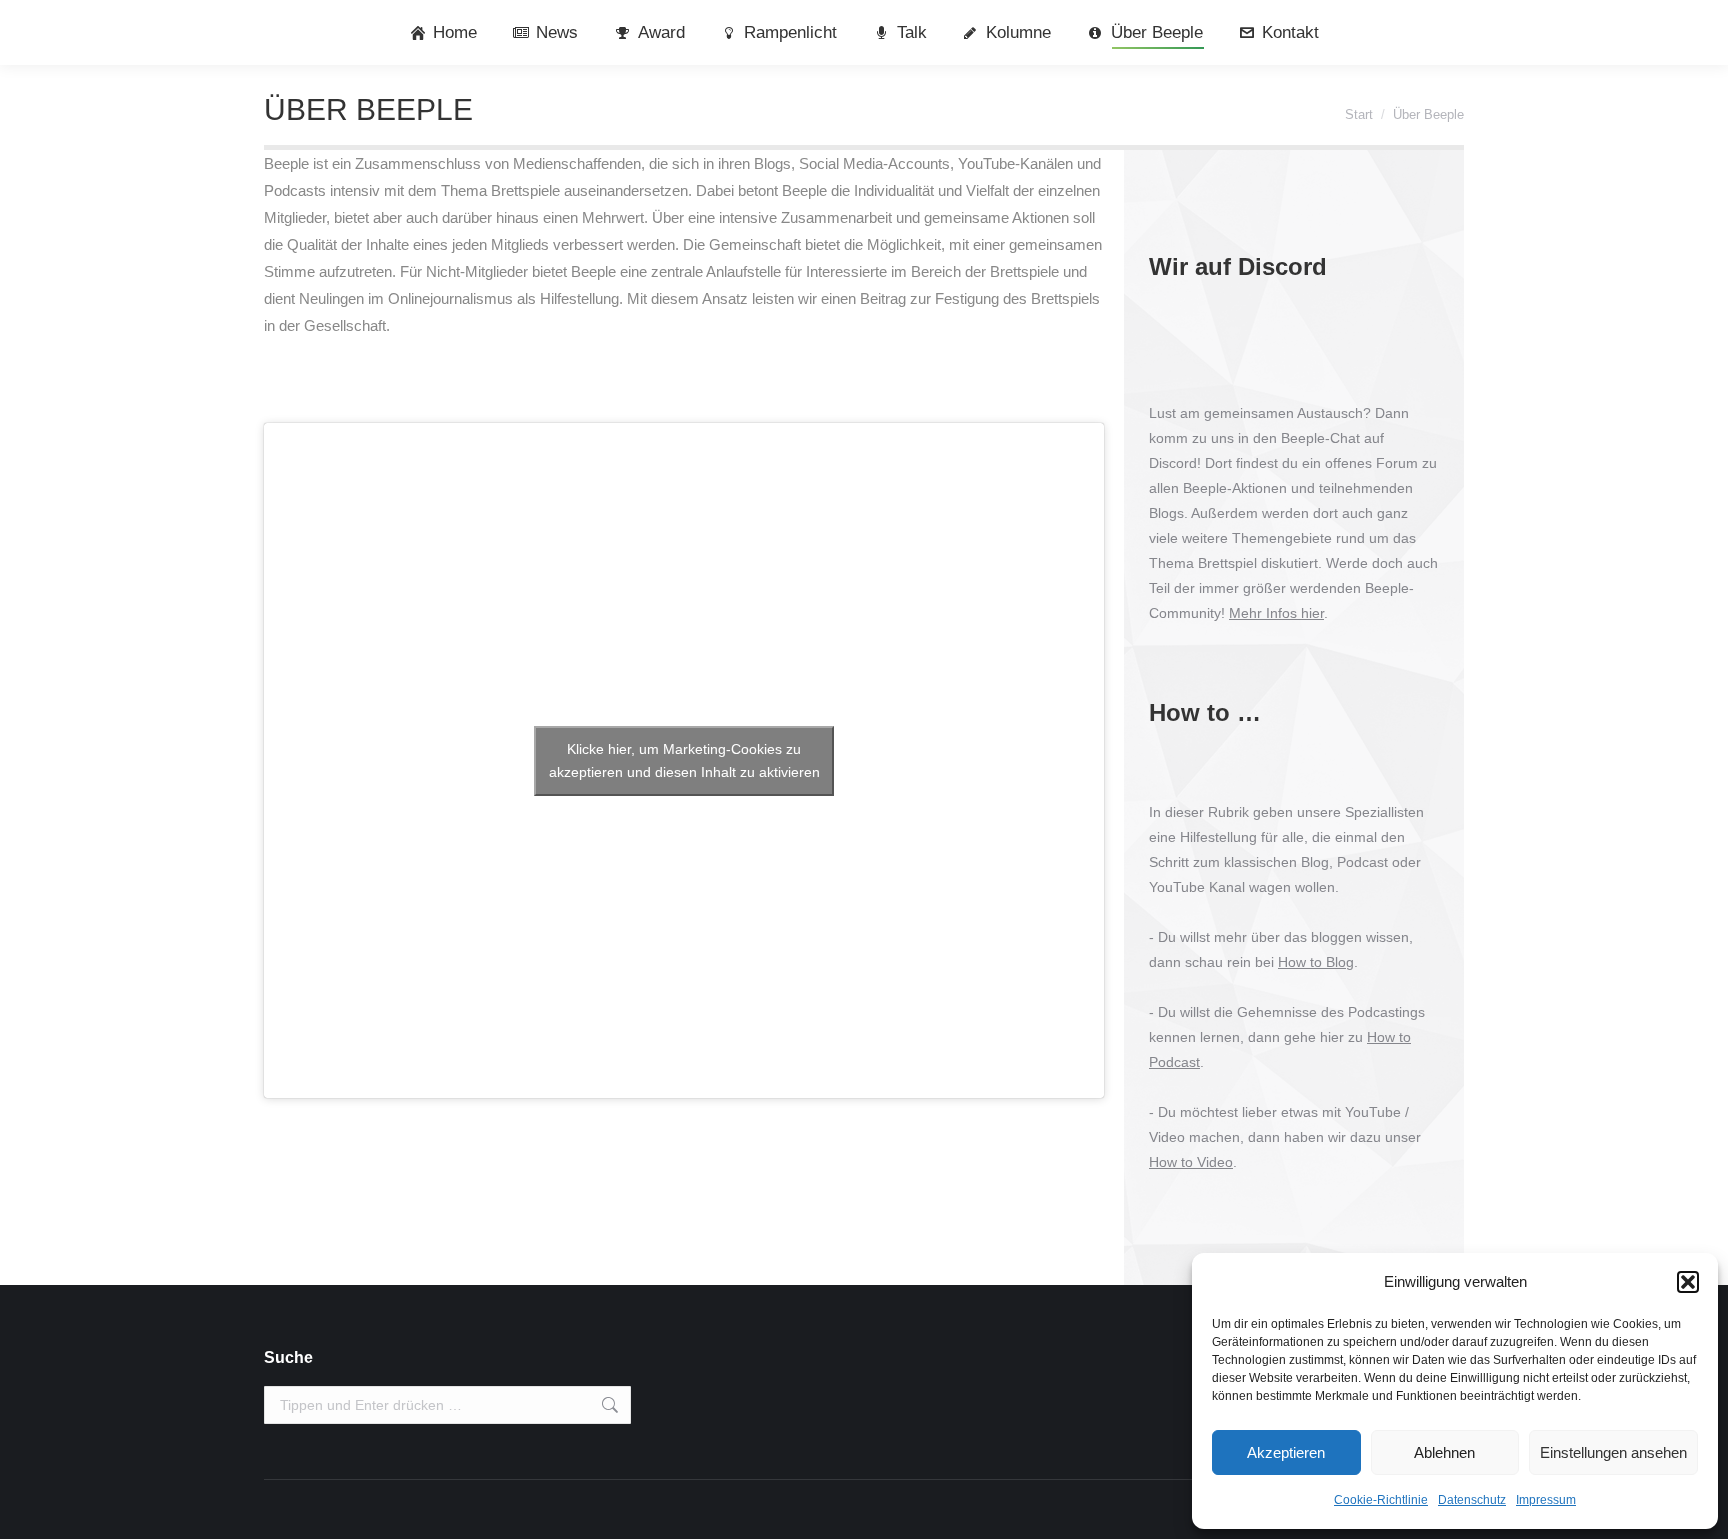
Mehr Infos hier (1276, 613)
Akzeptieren (1286, 1452)
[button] (1688, 1282)
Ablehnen (1444, 1452)
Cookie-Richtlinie (1381, 1500)
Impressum (1546, 1500)
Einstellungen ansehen (1613, 1452)
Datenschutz (1472, 1500)
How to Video (1191, 1162)
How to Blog (1316, 962)
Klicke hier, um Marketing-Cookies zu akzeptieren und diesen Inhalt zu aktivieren (684, 760)
